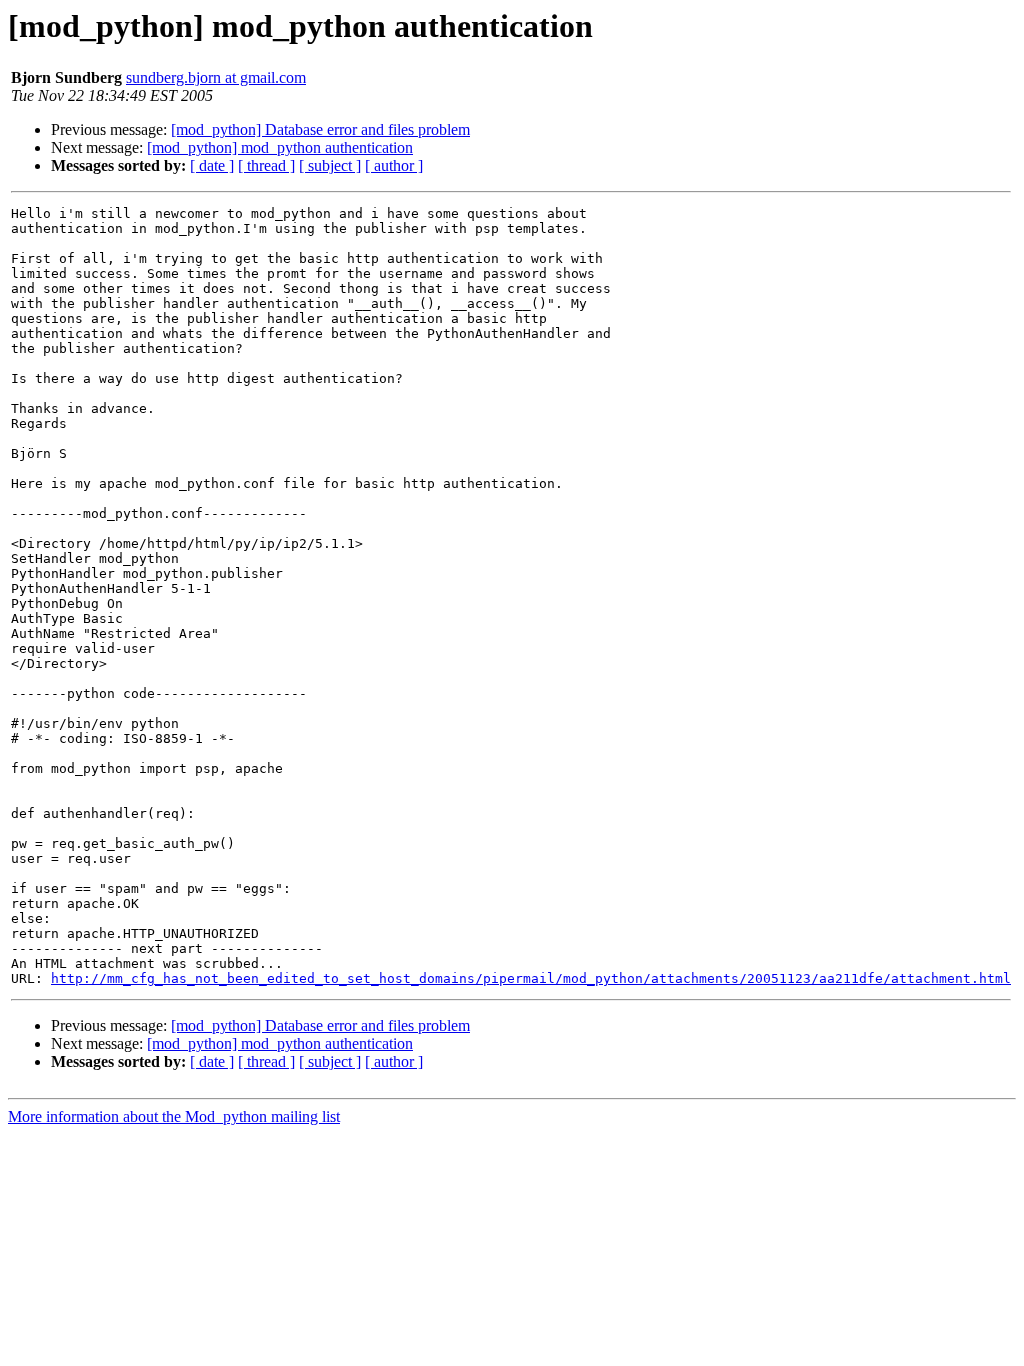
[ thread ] (266, 165)
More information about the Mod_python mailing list (174, 1116)
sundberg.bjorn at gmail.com (216, 77)
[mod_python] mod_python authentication (280, 147)
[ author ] (394, 165)
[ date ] (212, 165)
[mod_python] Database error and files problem (320, 129)
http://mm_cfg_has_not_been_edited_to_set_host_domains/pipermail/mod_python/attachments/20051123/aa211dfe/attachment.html (531, 978)
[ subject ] (330, 165)
